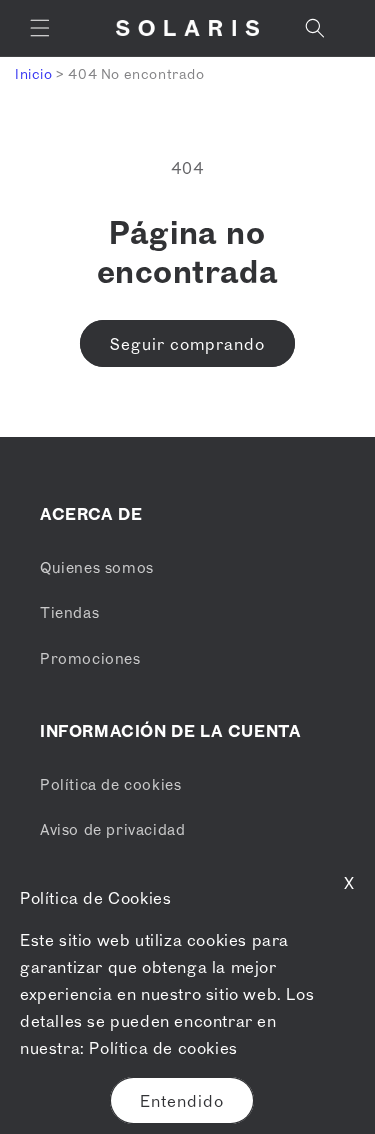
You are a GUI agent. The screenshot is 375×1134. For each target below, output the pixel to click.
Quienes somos (97, 567)
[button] (40, 28)
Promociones (90, 658)
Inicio (34, 73)
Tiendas (69, 612)
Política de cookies (163, 1048)
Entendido (182, 1101)
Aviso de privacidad (112, 829)
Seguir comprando (187, 344)
